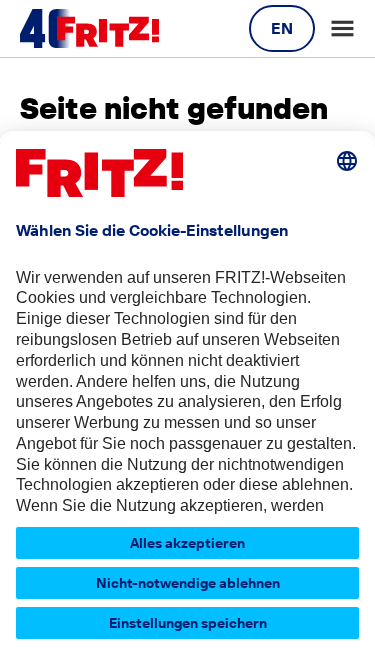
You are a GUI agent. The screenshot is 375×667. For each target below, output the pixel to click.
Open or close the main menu (342, 28)
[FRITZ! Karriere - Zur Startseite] (89, 29)
